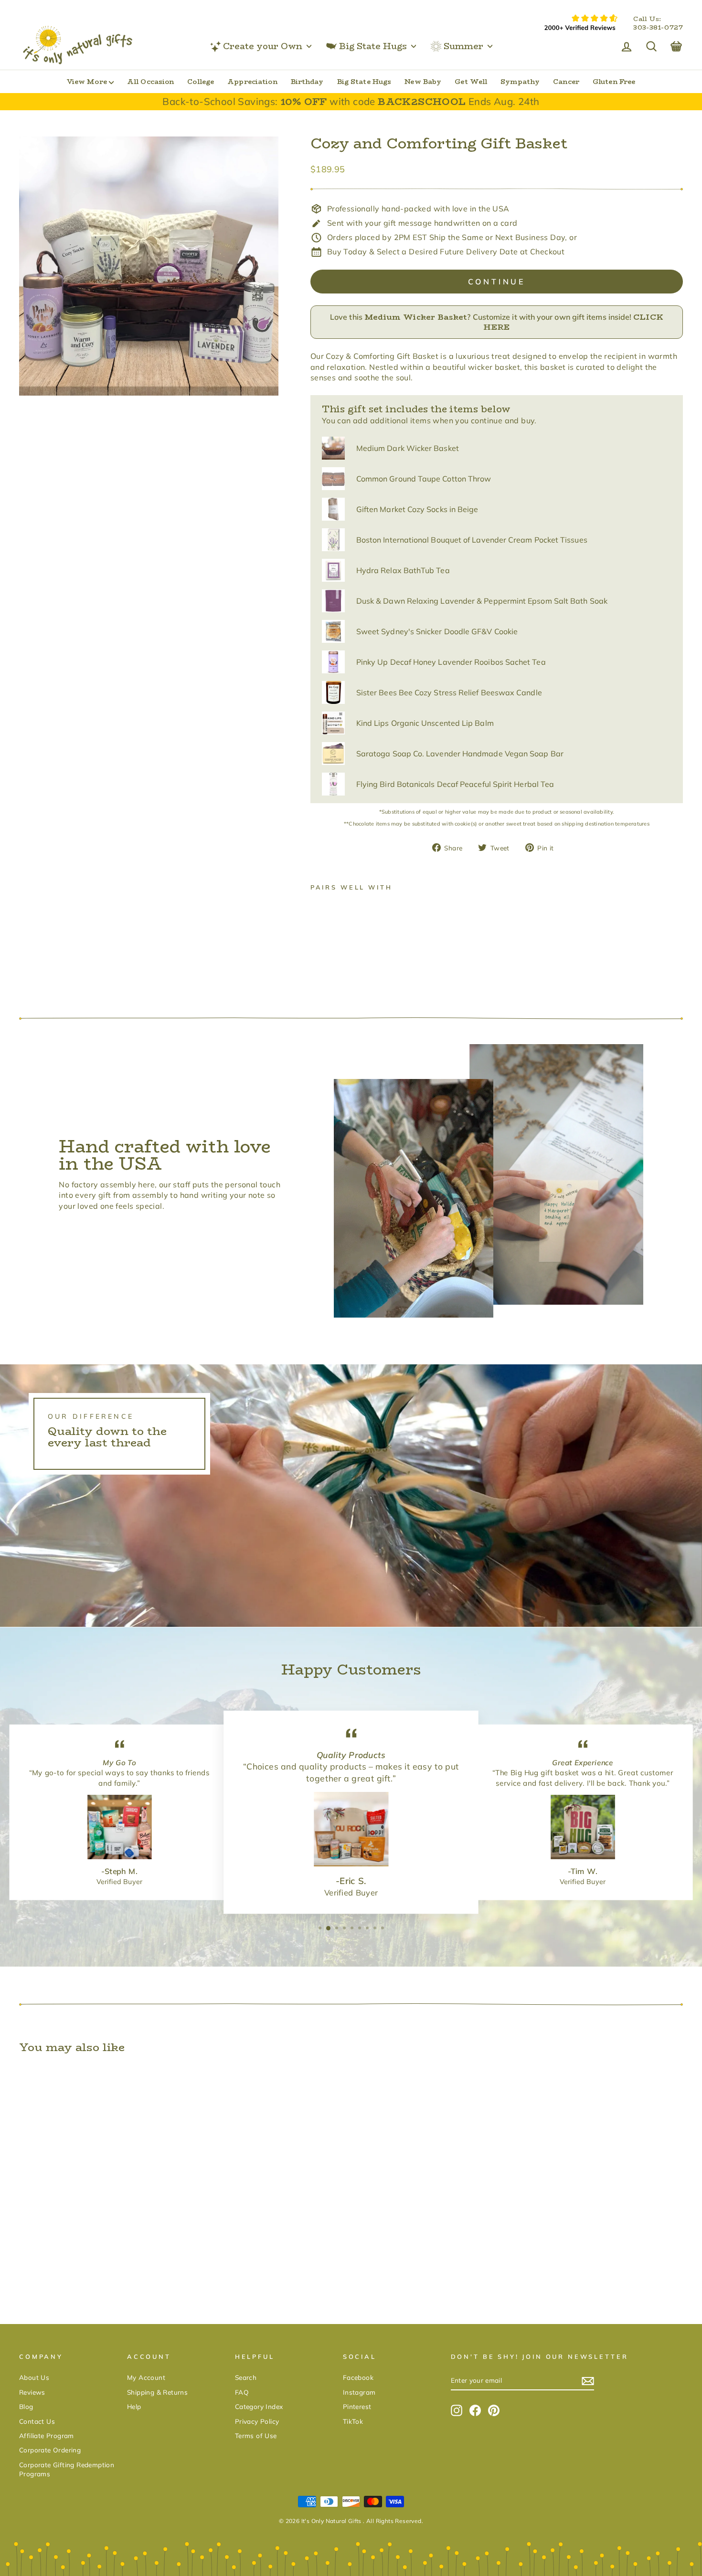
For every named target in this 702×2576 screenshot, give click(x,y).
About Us (34, 2377)
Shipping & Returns (157, 2392)
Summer (463, 46)
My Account (146, 2377)
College (201, 82)
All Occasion (150, 82)
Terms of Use (256, 2435)
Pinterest (357, 2406)
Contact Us (37, 2421)
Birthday (307, 82)
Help (134, 2406)
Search (246, 2377)
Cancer (566, 82)
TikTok (353, 2421)
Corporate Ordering (50, 2450)
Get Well (471, 82)
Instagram (359, 2392)
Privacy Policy (257, 2421)
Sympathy (520, 82)
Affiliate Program (47, 2435)
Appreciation (252, 82)
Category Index (259, 2406)
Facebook (358, 2377)
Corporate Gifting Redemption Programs (67, 2469)
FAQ (242, 2392)
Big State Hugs (373, 46)
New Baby (423, 82)
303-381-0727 (658, 28)
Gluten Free (614, 82)
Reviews (32, 2392)
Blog (26, 2406)
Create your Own (263, 46)
